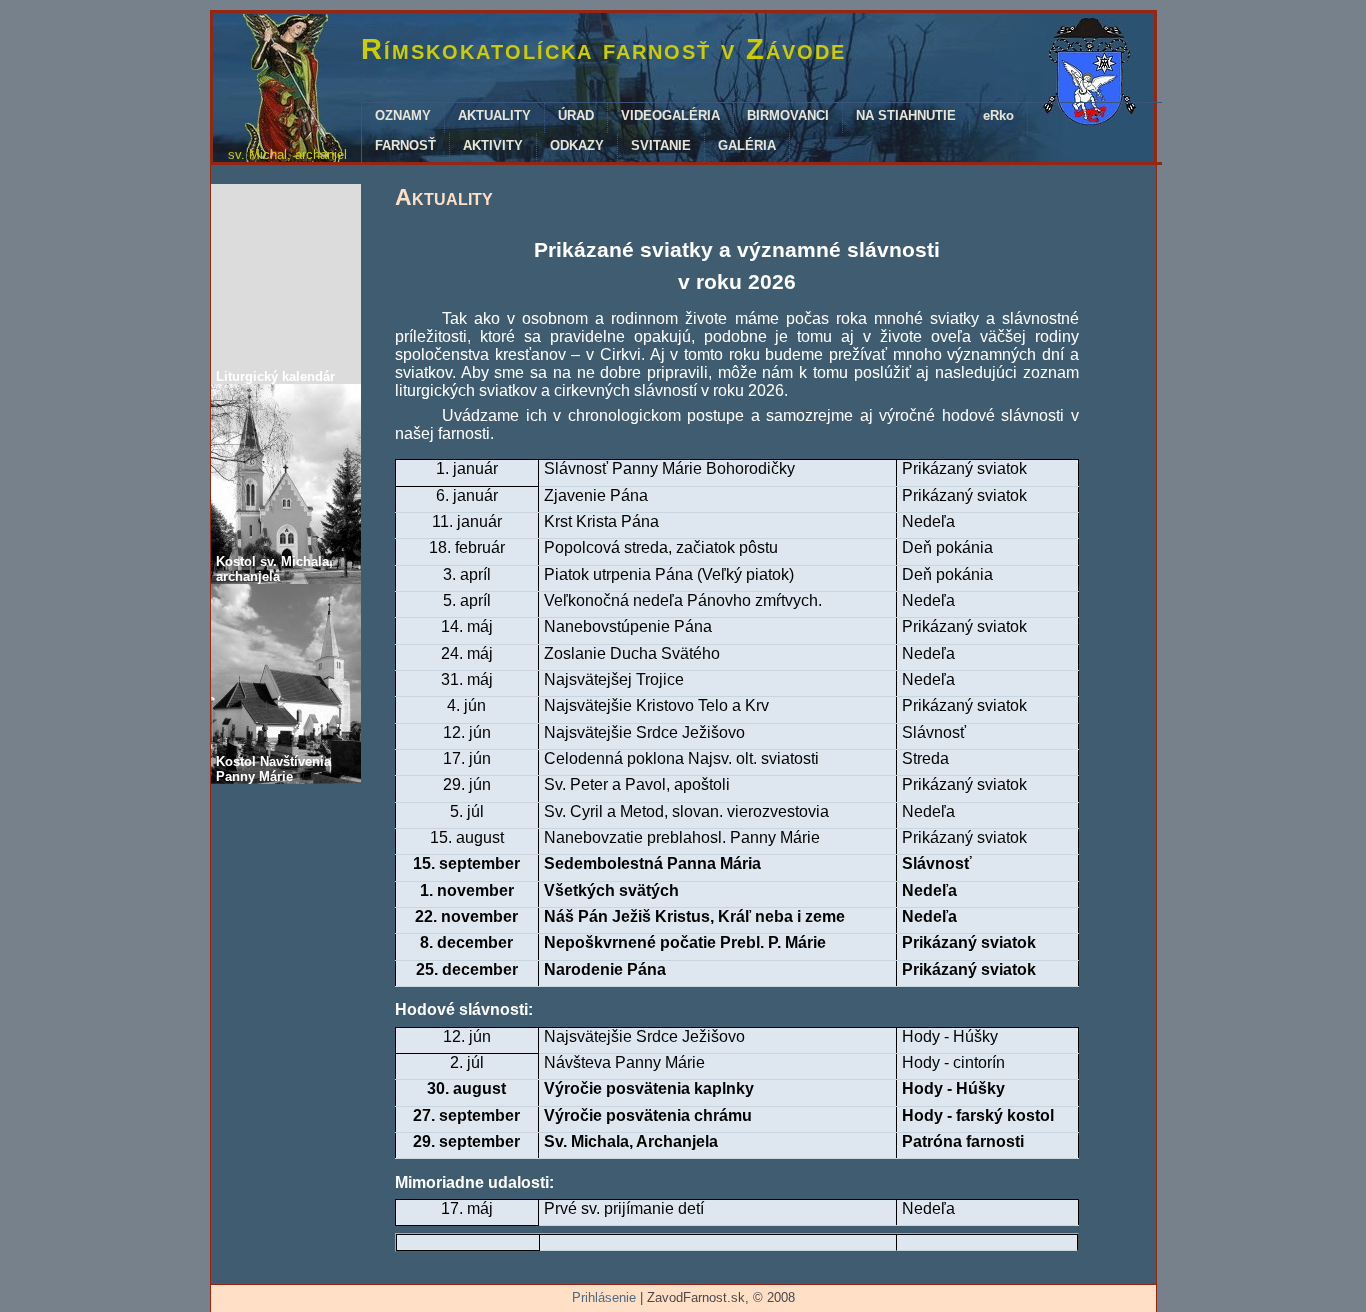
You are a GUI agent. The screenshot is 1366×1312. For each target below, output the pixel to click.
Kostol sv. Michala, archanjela (274, 569)
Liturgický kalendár (275, 376)
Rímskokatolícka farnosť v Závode (603, 49)
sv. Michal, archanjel (287, 154)
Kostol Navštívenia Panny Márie (273, 769)
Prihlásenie (604, 1297)
